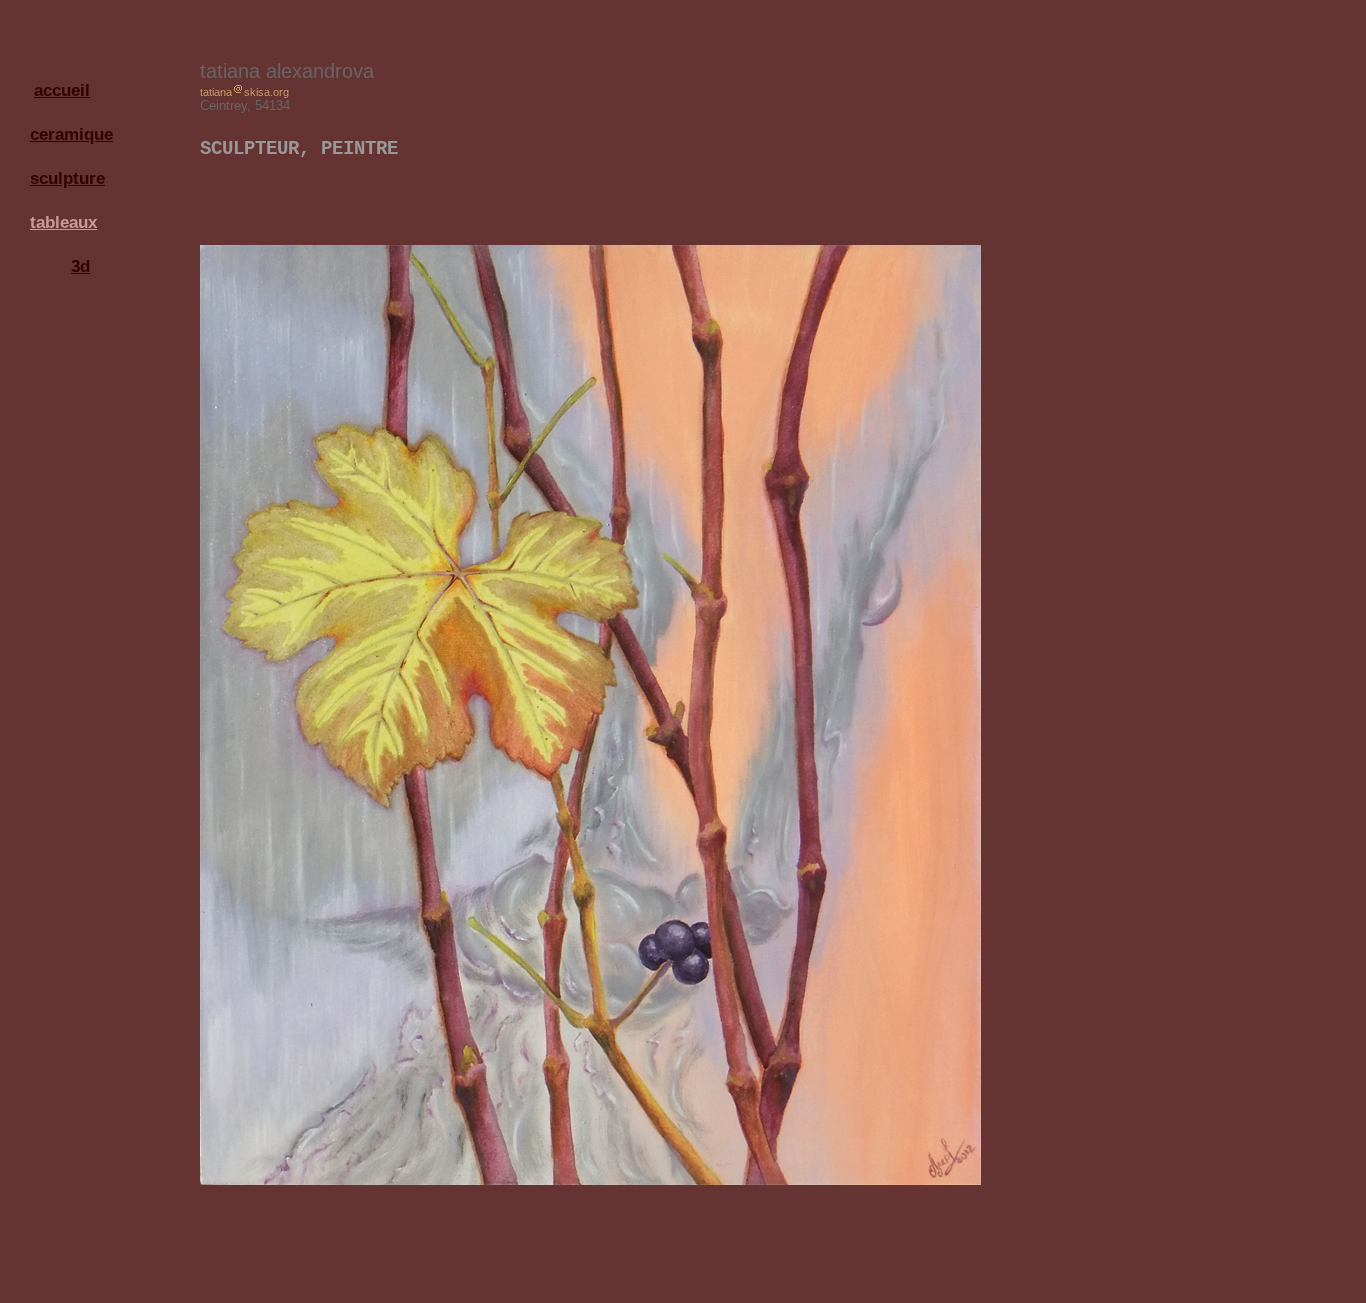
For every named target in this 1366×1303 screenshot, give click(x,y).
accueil (62, 90)
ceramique (65, 134)
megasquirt (32, 1295)
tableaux (63, 222)
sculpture (65, 178)
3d (80, 266)
